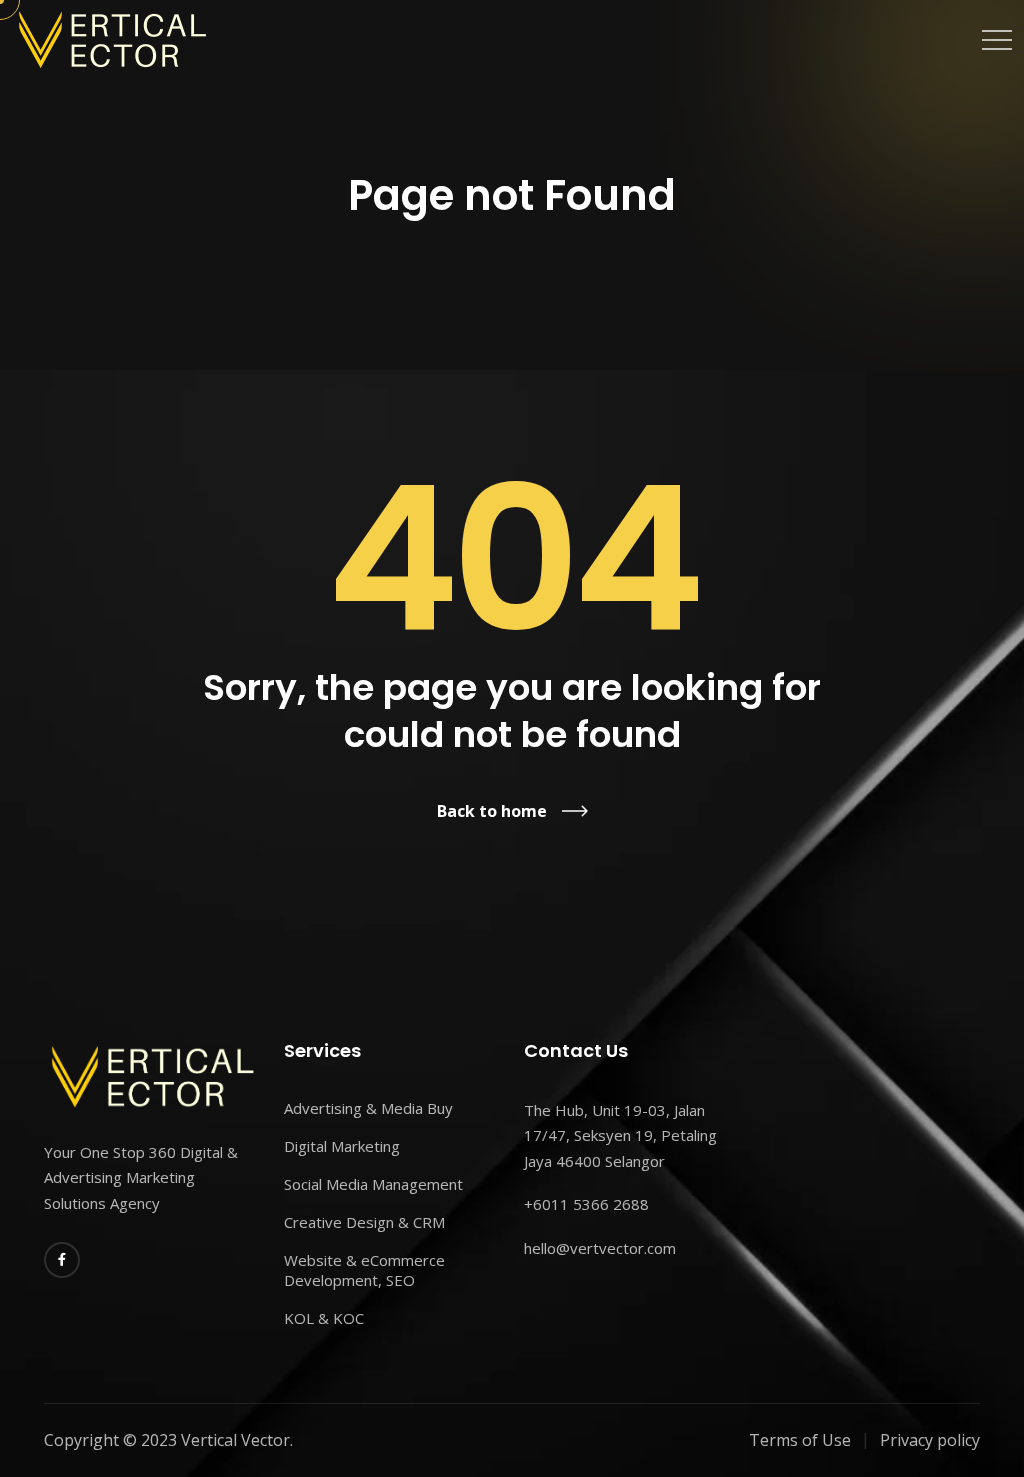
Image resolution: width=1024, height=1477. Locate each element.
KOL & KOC (324, 1318)
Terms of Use (800, 1440)
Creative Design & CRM (364, 1222)
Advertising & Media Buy (368, 1108)
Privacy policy (930, 1440)
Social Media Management (373, 1184)
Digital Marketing (342, 1146)
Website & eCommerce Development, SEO (364, 1270)
